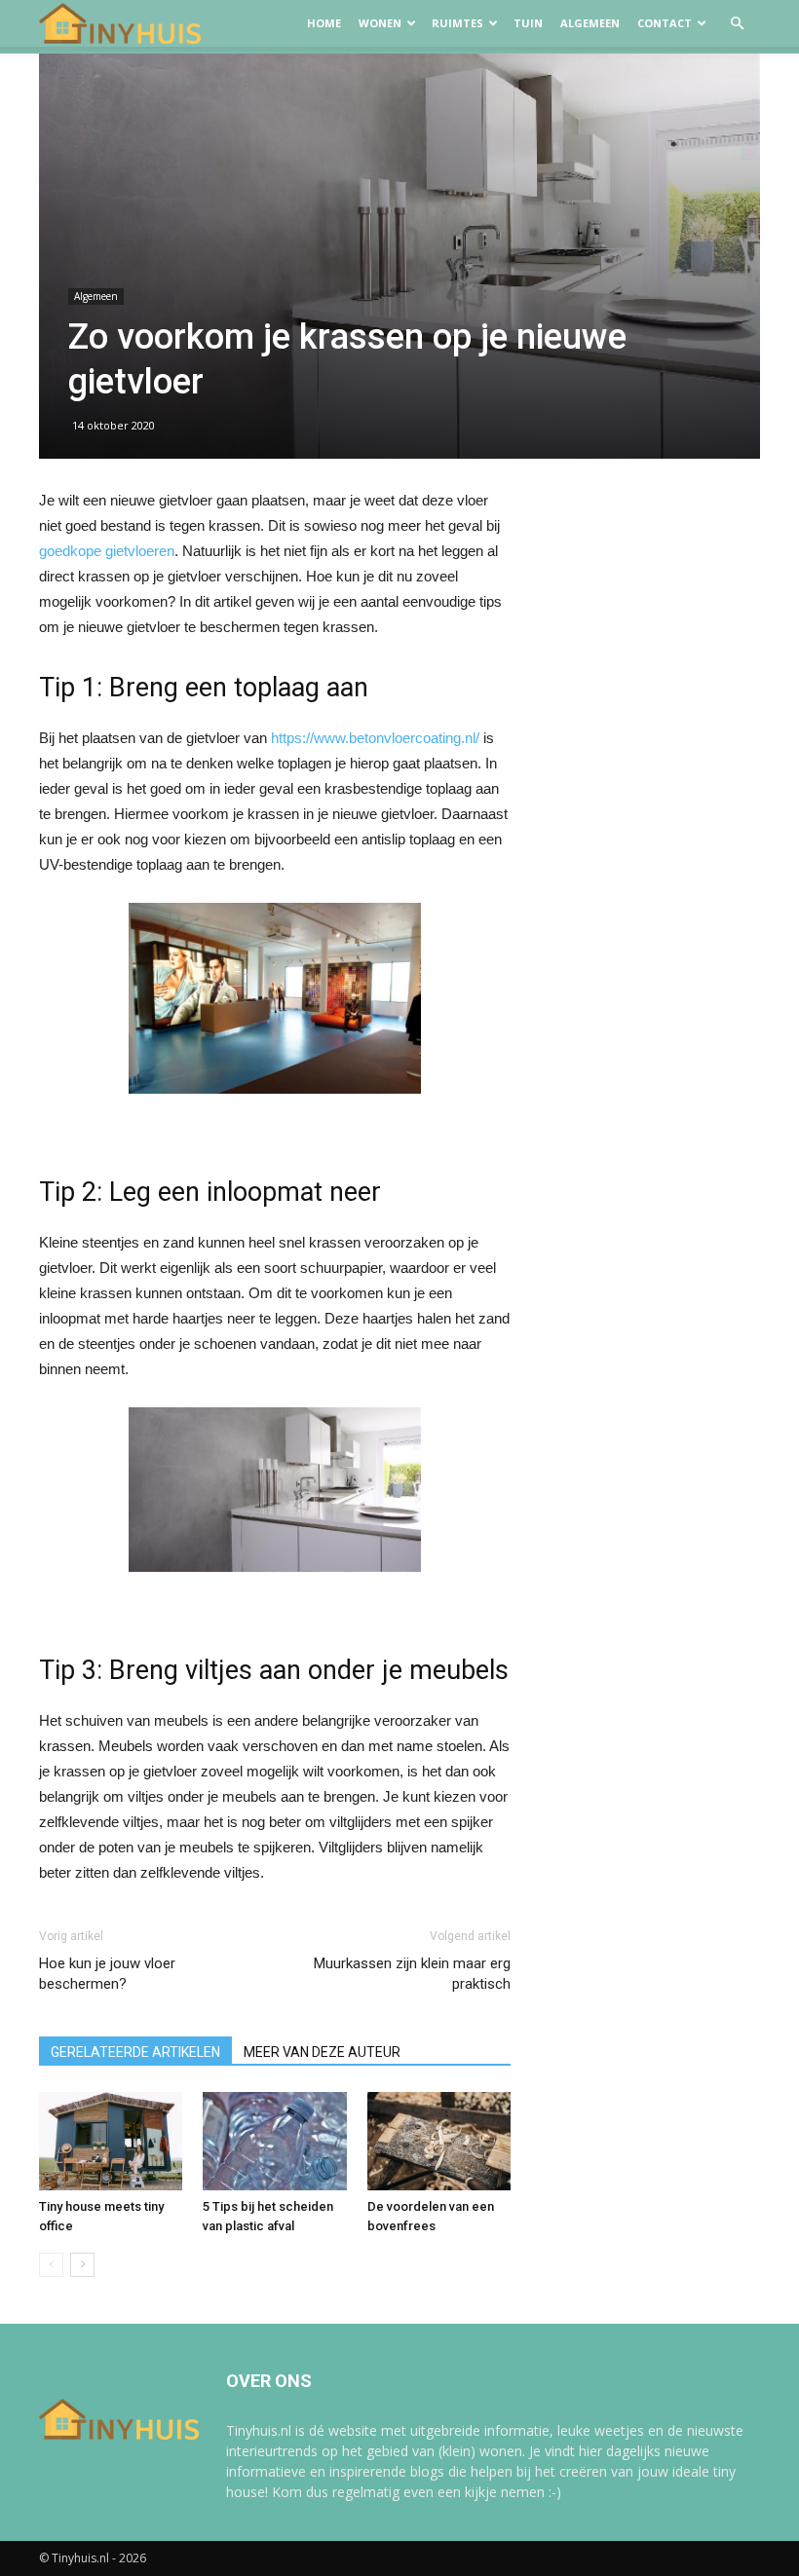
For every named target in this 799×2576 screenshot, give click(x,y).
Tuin (528, 23)
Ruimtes (457, 23)
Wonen (380, 23)
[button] (737, 24)
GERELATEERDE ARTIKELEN (135, 2052)
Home (324, 23)
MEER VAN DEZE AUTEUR (322, 2052)
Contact (665, 23)
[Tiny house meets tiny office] (111, 2141)
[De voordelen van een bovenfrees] (439, 2141)
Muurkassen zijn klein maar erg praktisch (412, 1974)
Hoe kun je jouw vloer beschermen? (107, 1974)
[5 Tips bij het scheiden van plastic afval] (274, 2141)
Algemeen (590, 23)
